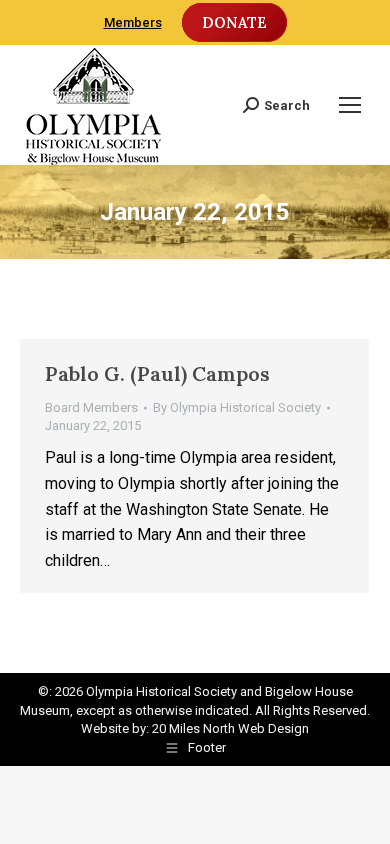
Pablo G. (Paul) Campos (157, 373)
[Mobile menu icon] (350, 105)
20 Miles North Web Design (230, 728)
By (237, 407)
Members (133, 22)
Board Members (91, 407)
